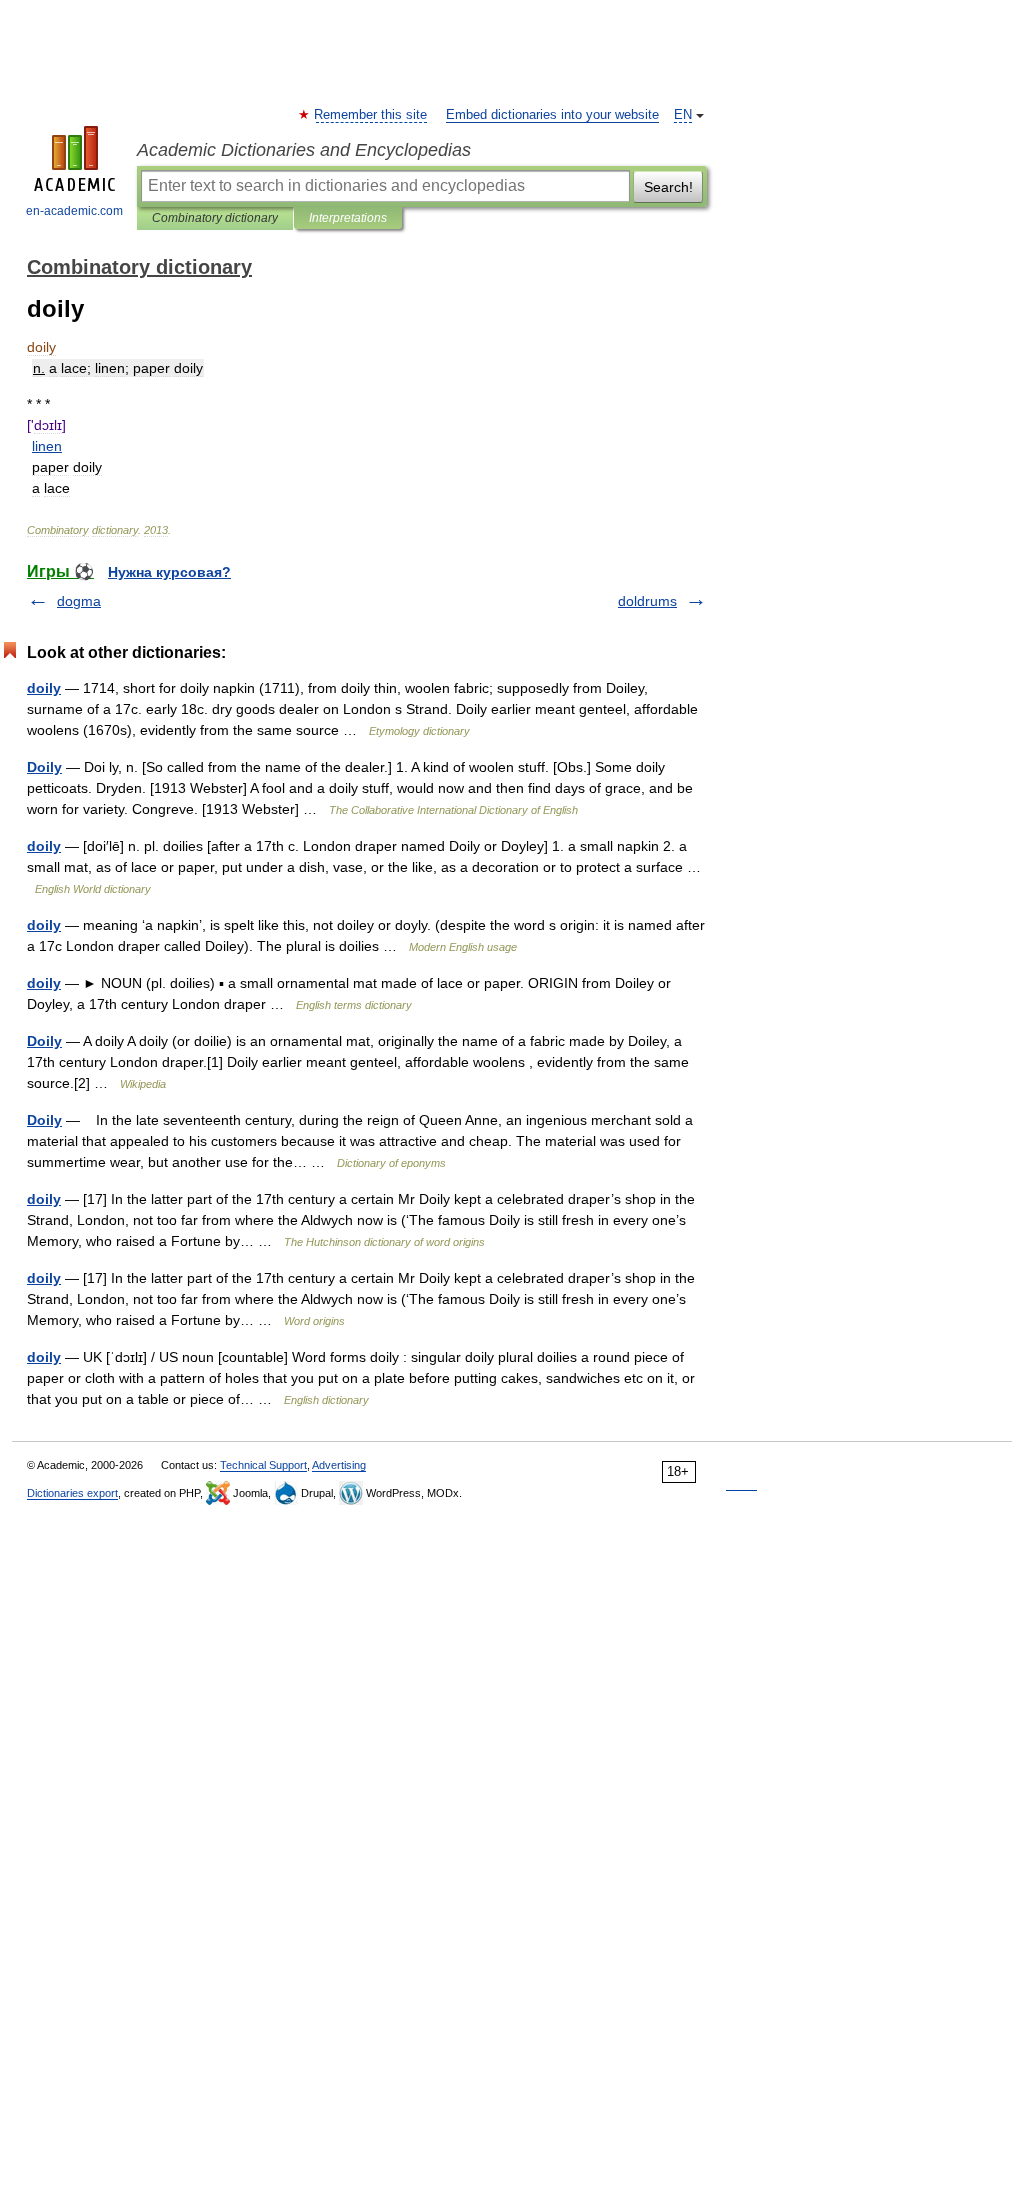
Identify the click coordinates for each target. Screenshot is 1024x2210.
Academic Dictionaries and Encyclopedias (304, 150)
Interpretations (348, 218)
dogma (79, 601)
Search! (668, 187)
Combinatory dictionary (215, 218)
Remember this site (371, 115)
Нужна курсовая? (169, 572)
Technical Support (263, 1465)
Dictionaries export (72, 1493)
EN (683, 115)
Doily (44, 767)
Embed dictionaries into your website (552, 115)
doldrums (647, 601)
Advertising (339, 1465)
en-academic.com (74, 211)
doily (44, 688)
